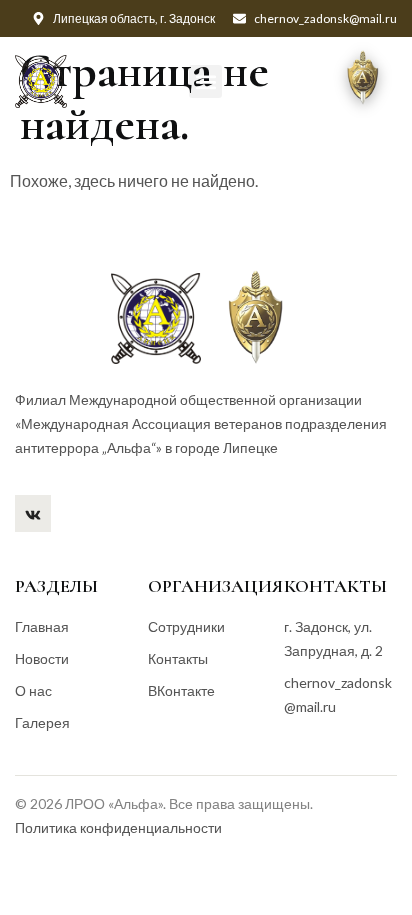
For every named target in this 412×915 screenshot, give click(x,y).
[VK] (33, 513)
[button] (205, 81)
